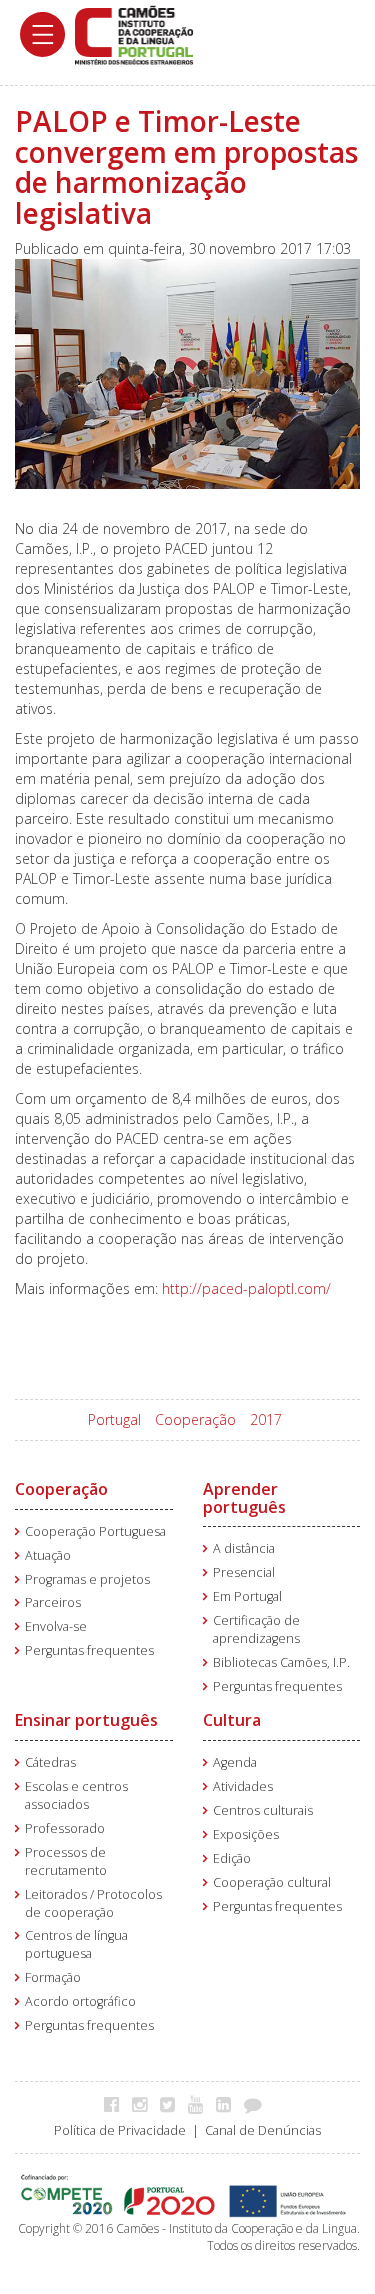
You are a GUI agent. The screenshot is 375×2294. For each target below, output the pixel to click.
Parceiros (53, 1602)
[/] (134, 33)
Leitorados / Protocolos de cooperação (93, 1903)
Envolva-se (56, 1626)
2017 (266, 1419)
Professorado (65, 1828)
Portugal (114, 1419)
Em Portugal (247, 1596)
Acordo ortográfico (80, 2001)
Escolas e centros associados (76, 1795)
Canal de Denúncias (263, 2130)
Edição (232, 1858)
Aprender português (244, 1498)
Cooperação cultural (272, 1882)
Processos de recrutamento (66, 1861)
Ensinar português (86, 1720)
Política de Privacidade (120, 2130)
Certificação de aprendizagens (256, 1629)
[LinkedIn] (228, 2104)
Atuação (48, 1555)
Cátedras (50, 1762)
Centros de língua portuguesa (76, 1944)
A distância (244, 1548)
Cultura (232, 1720)
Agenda (235, 1762)
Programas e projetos (87, 1579)
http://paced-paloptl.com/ (246, 1288)
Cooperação (195, 1419)
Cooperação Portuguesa (95, 1531)
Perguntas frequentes (89, 1650)
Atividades (243, 1786)
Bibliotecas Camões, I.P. (281, 1662)
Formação (53, 1977)
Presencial (244, 1572)
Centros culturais (263, 1810)
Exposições (246, 1834)
